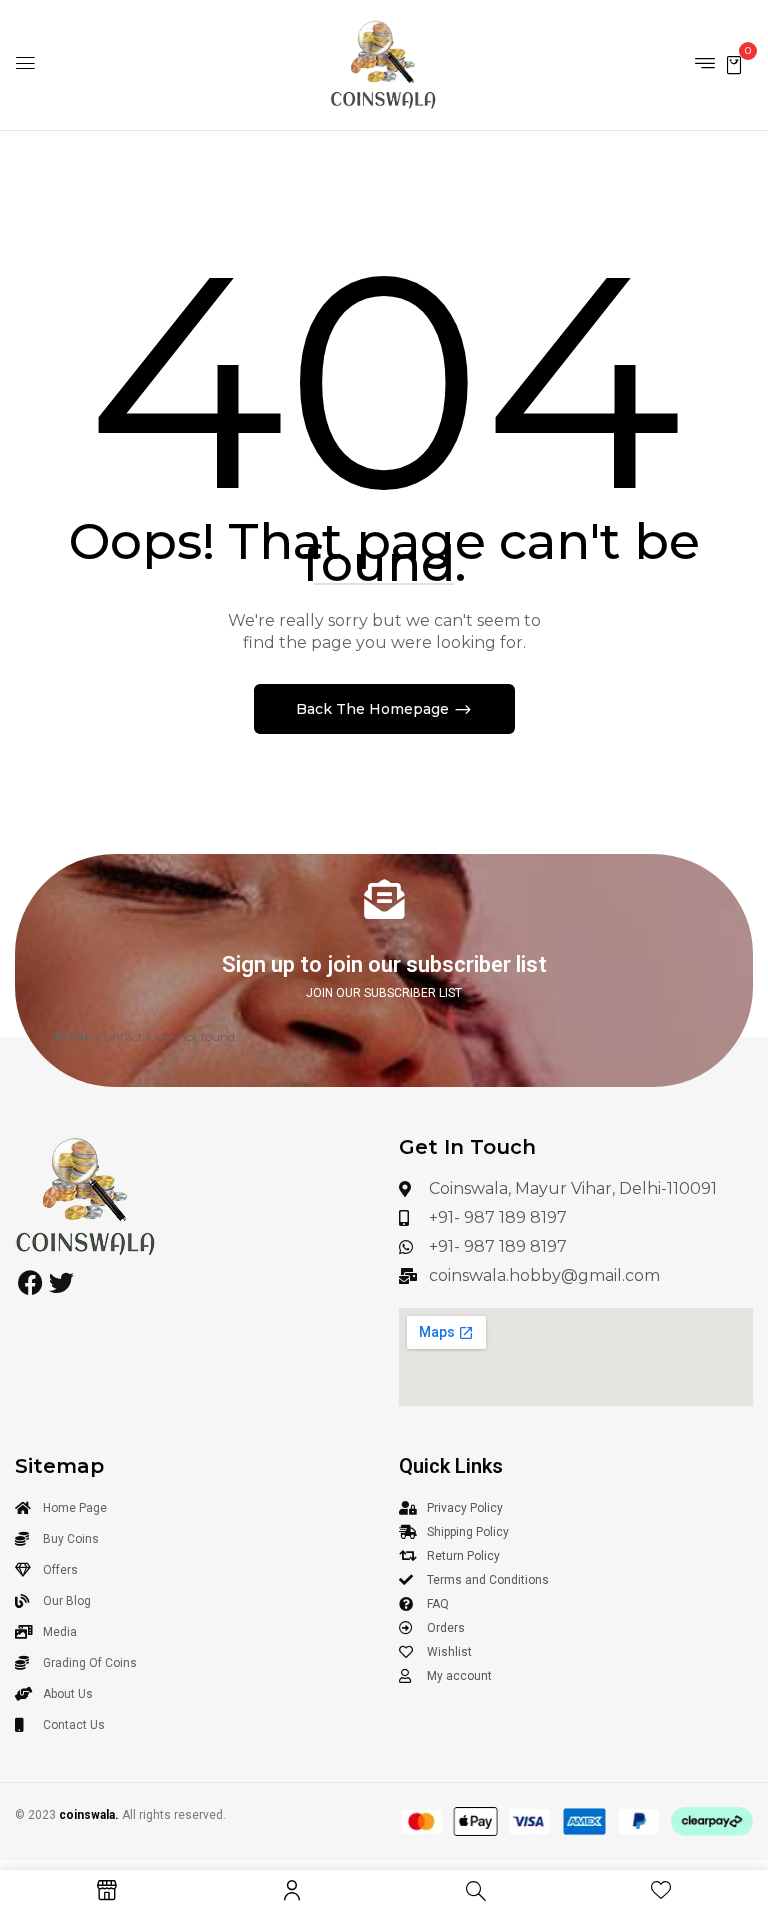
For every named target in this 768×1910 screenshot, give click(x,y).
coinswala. (89, 1815)
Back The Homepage (374, 709)
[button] (734, 63)
